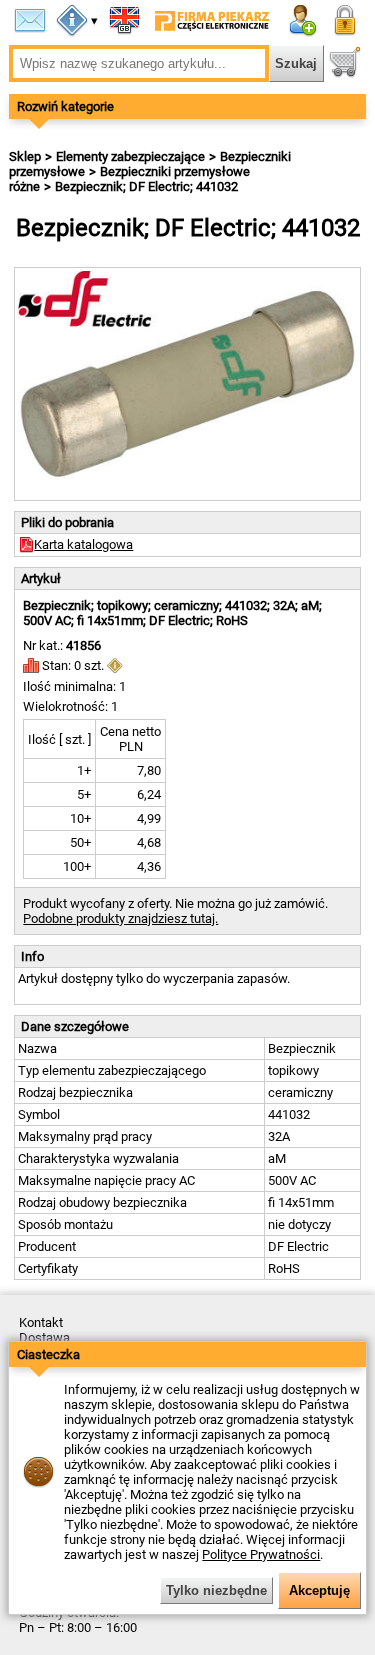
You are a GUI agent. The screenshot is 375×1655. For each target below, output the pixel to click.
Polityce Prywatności (261, 1554)
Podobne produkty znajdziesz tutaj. (120, 918)
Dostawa (44, 1337)
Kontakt (41, 1322)
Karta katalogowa (83, 544)
